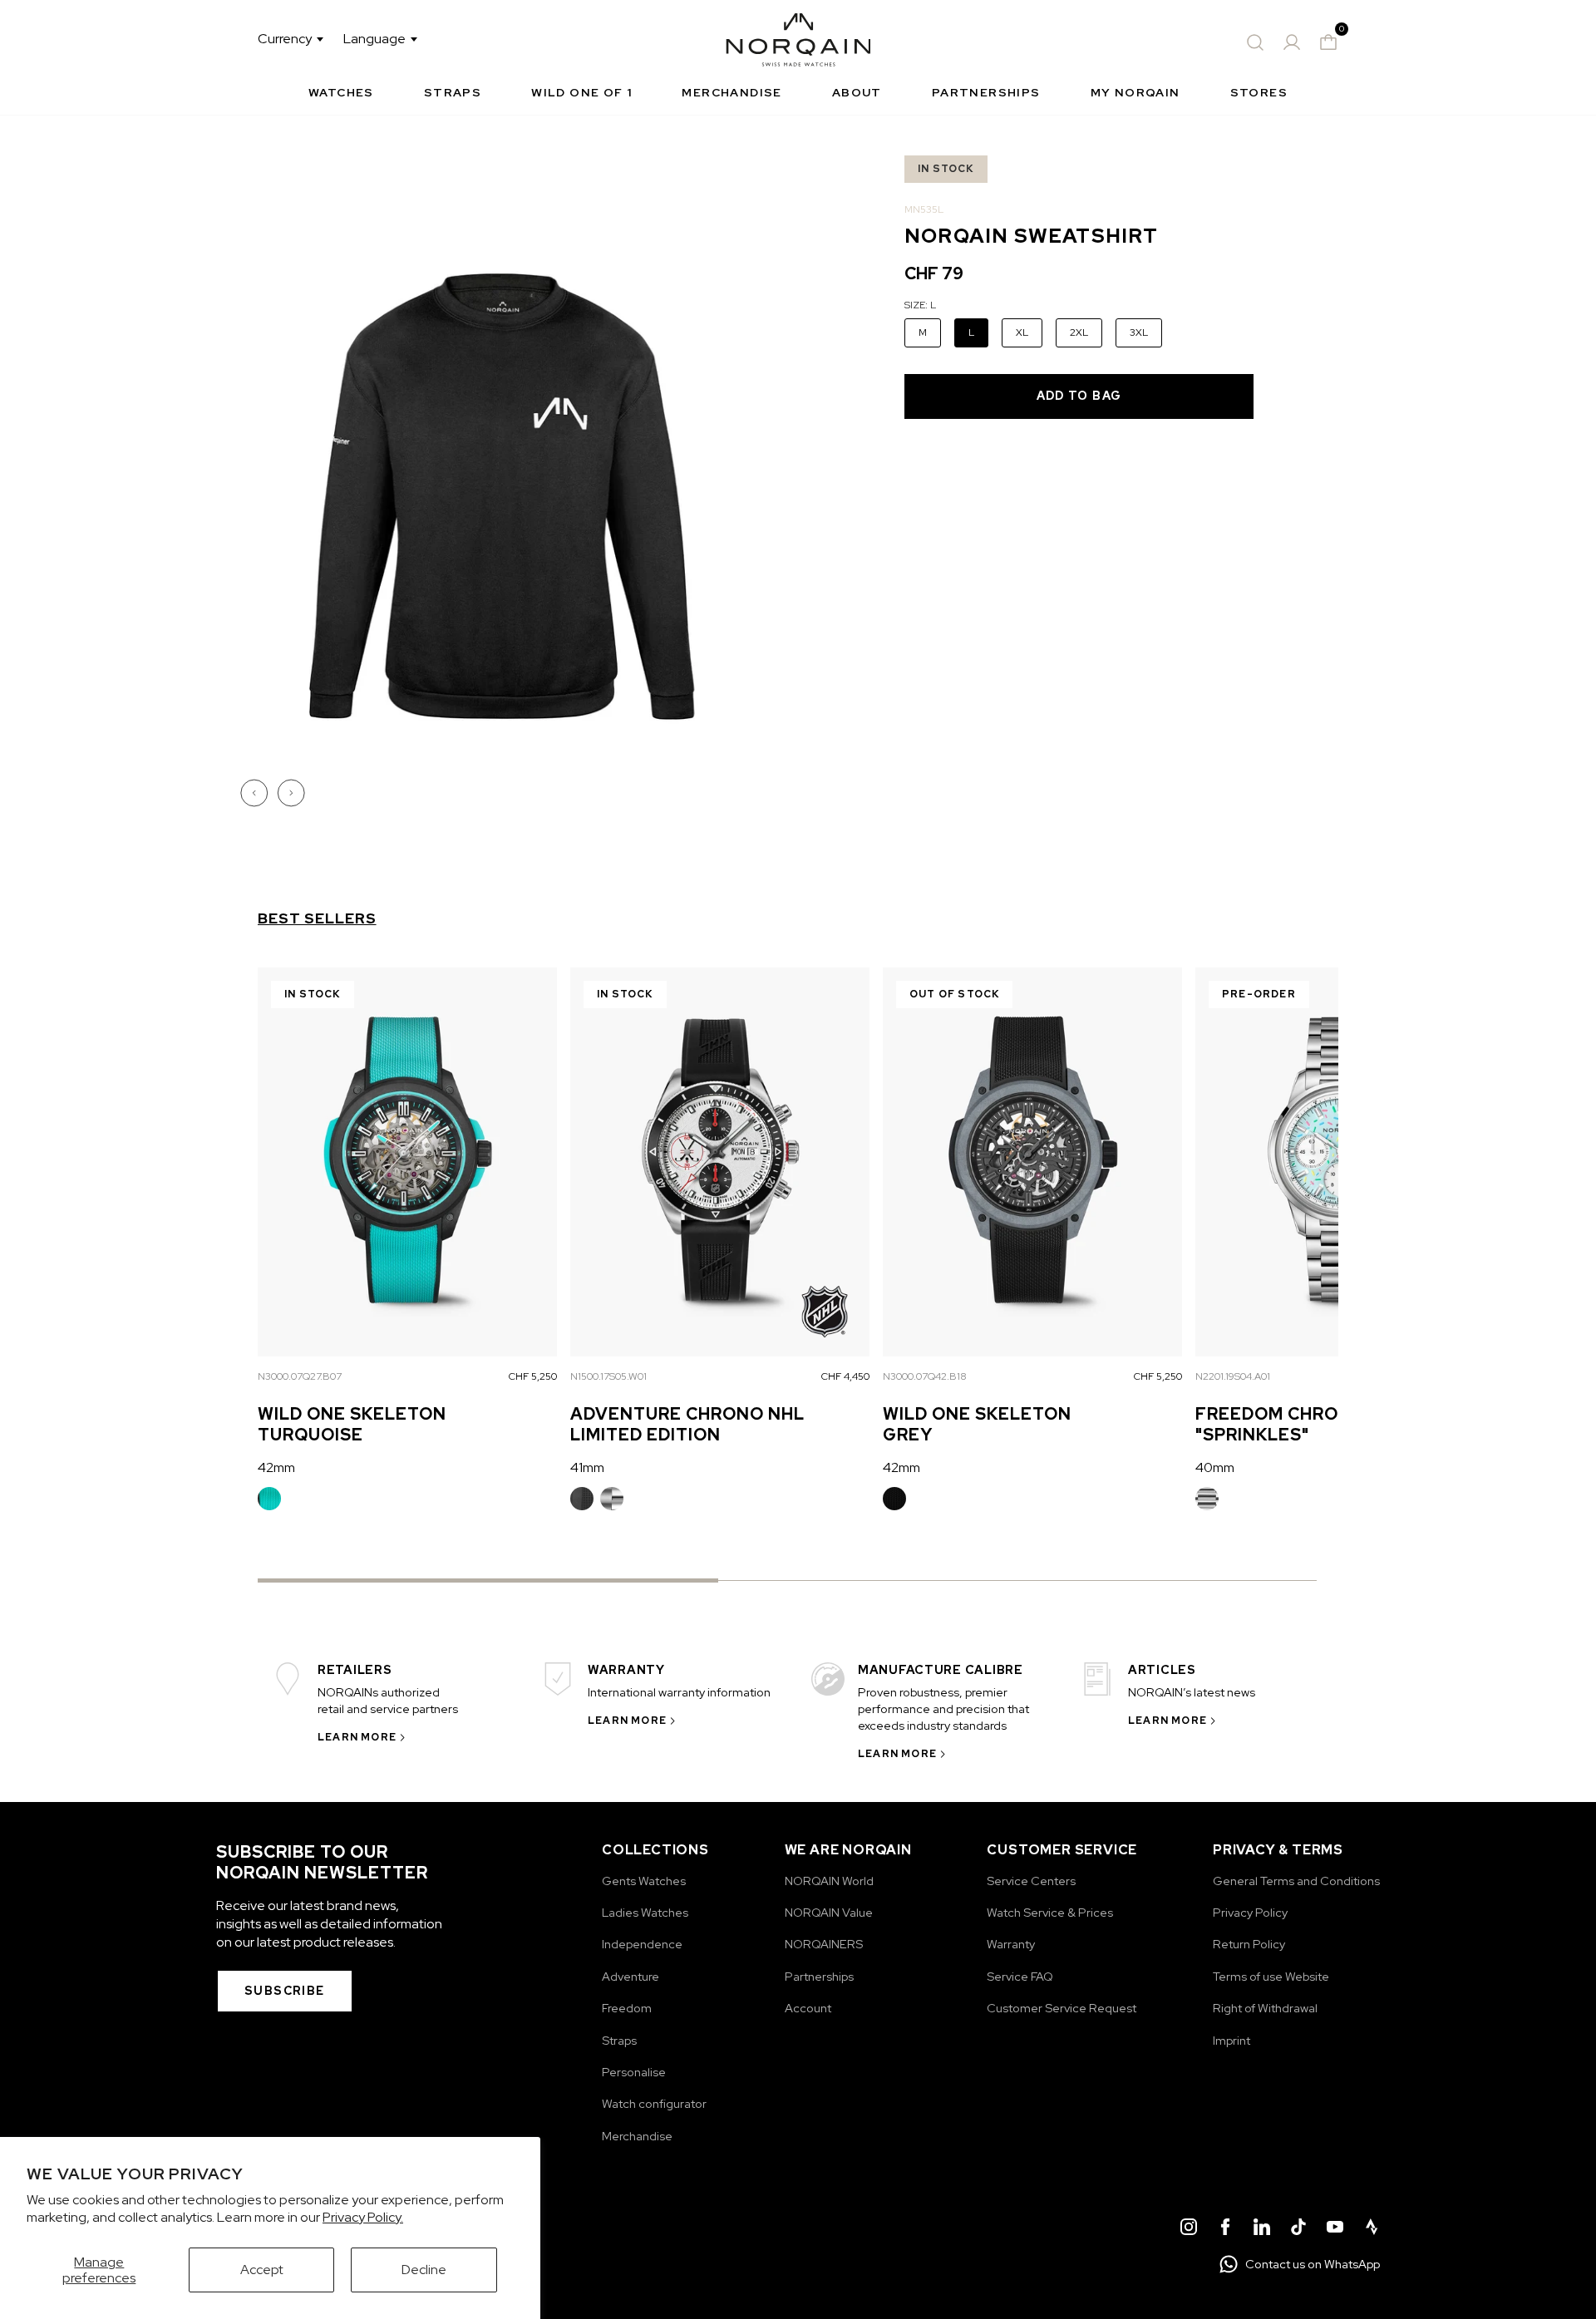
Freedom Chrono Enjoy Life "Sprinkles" (1335, 1424)
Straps (453, 92)
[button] (256, 793)
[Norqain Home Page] (798, 42)
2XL (1079, 332)
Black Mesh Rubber (894, 1499)
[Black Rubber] (582, 1499)
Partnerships (986, 92)
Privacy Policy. (363, 2217)
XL (1022, 332)
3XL (1139, 332)
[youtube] (1335, 2229)
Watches (341, 92)
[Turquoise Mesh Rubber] (269, 1499)
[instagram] (1189, 2229)
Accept (262, 2270)
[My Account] (1292, 42)
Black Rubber (582, 1499)
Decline (424, 2270)
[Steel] (612, 1499)
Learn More (357, 1737)
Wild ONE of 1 (581, 92)
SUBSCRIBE (285, 1991)
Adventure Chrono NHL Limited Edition (687, 1424)
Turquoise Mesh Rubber (269, 1499)
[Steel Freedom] (1207, 1499)
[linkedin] (1262, 2229)
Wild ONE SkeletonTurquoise (352, 1424)
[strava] (1372, 2229)
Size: (920, 305)
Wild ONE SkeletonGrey (977, 1424)
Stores (1259, 92)
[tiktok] (1298, 2229)
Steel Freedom (1207, 1499)
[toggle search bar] (1255, 42)
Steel (612, 1499)
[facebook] (1225, 2229)
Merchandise (731, 92)
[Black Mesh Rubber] (894, 1499)
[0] (1328, 42)
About (857, 92)
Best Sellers (317, 918)
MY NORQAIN (1135, 92)
